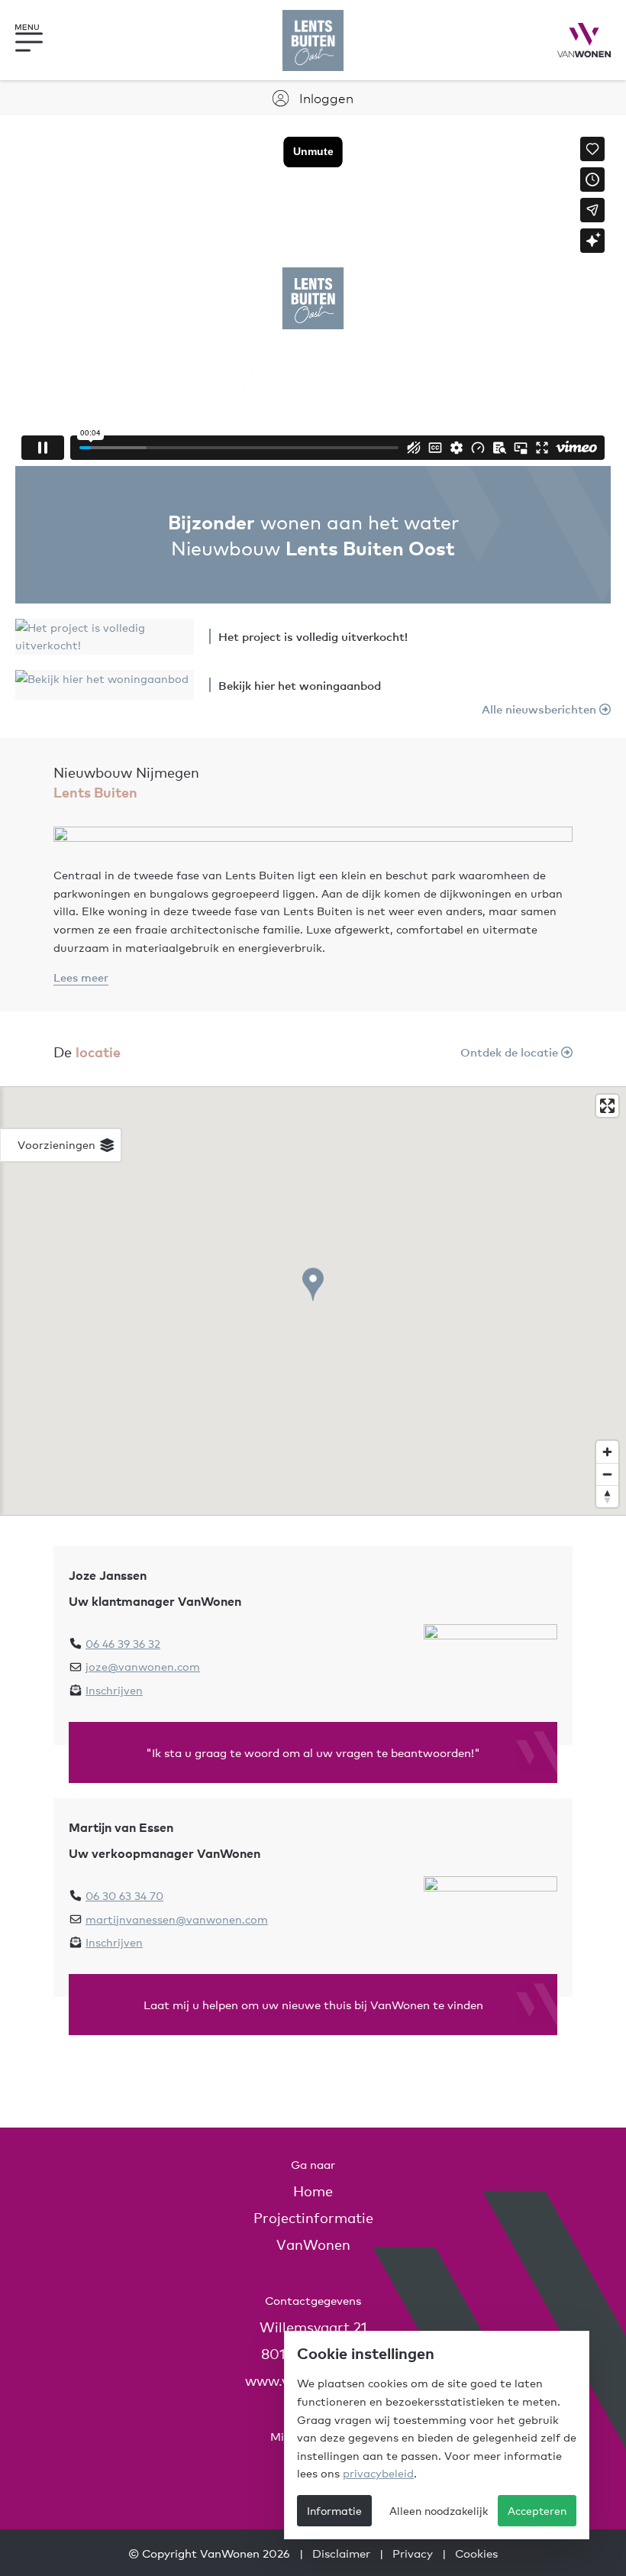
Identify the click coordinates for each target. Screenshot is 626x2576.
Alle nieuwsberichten (540, 709)
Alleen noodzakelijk (439, 2510)
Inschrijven (114, 1690)
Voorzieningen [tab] (58, 1144)
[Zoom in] (607, 1452)
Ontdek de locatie (511, 1052)
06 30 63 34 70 (124, 1895)
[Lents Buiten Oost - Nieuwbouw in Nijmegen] (313, 40)
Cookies (476, 2553)
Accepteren (537, 2510)
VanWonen (313, 2244)
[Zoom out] (607, 1474)
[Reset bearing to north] (607, 1496)
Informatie (334, 2510)
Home (313, 2191)
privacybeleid (378, 2473)
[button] (42, 40)
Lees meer (81, 977)
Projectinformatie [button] (313, 2217)
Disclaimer (341, 2553)
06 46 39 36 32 (123, 1643)
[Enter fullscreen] (607, 1106)
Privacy (413, 2553)
